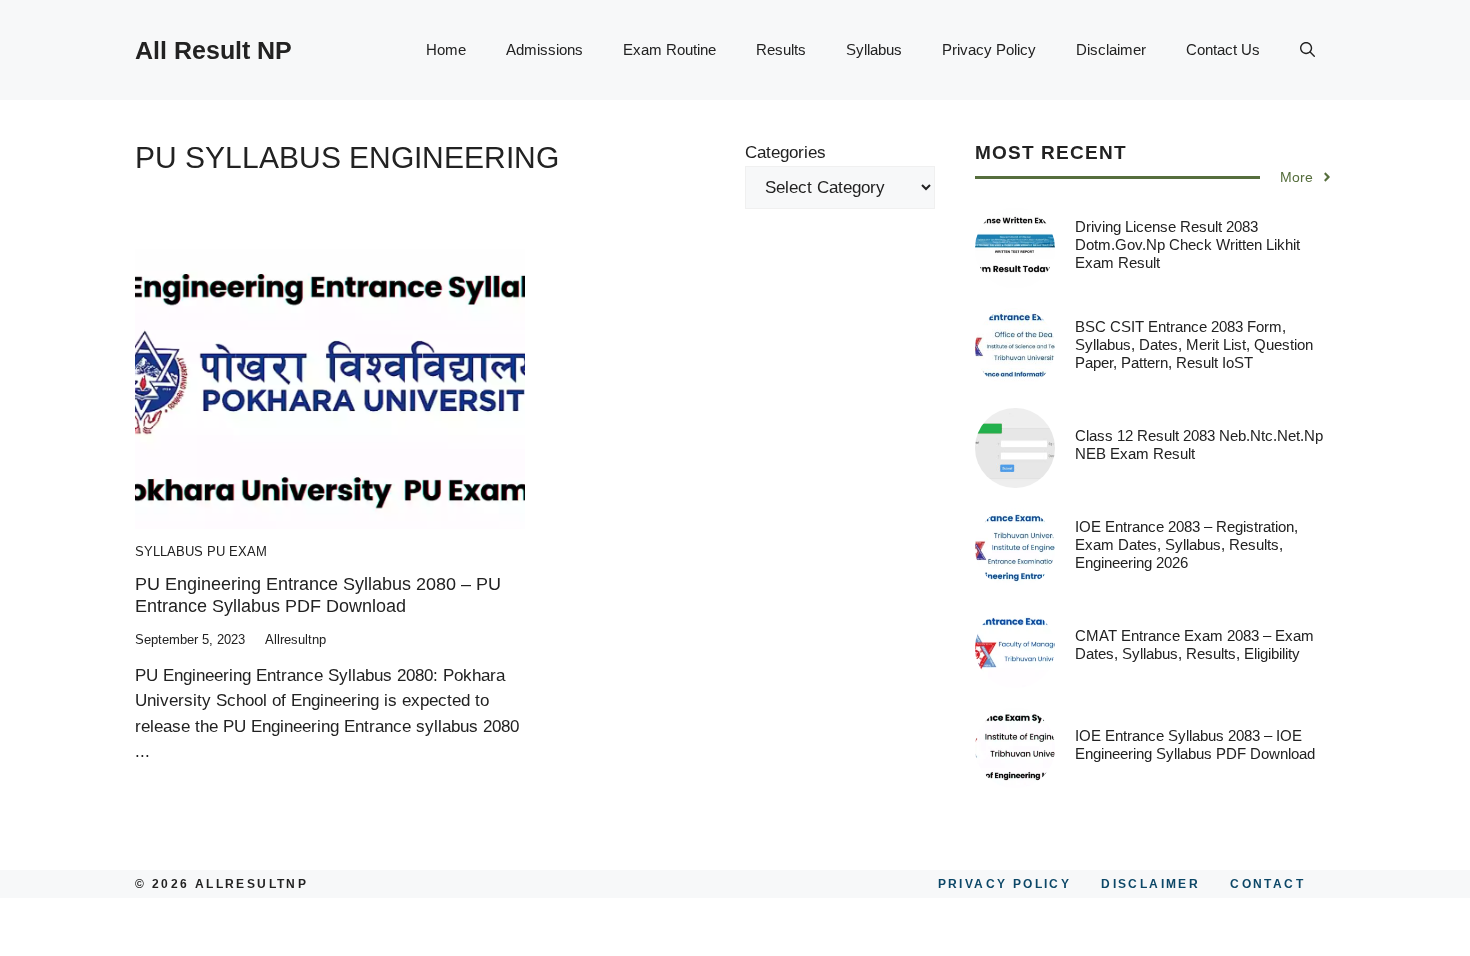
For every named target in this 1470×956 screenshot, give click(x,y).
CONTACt (1267, 884)
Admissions (544, 49)
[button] (1307, 50)
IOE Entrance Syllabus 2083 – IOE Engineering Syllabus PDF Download (1195, 744)
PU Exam (237, 551)
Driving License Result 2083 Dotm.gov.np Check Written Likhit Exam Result (1187, 244)
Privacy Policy (989, 49)
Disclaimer (1111, 49)
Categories (785, 152)
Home (446, 49)
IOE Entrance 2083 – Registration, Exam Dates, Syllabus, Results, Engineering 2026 (1186, 544)
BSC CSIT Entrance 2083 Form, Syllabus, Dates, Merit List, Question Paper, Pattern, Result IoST (1194, 344)
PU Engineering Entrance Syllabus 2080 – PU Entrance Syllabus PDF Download (318, 595)
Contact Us (1223, 49)
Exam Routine (669, 49)
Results (781, 49)
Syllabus (874, 49)
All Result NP (213, 50)
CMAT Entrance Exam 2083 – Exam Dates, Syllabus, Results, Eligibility (1194, 644)
